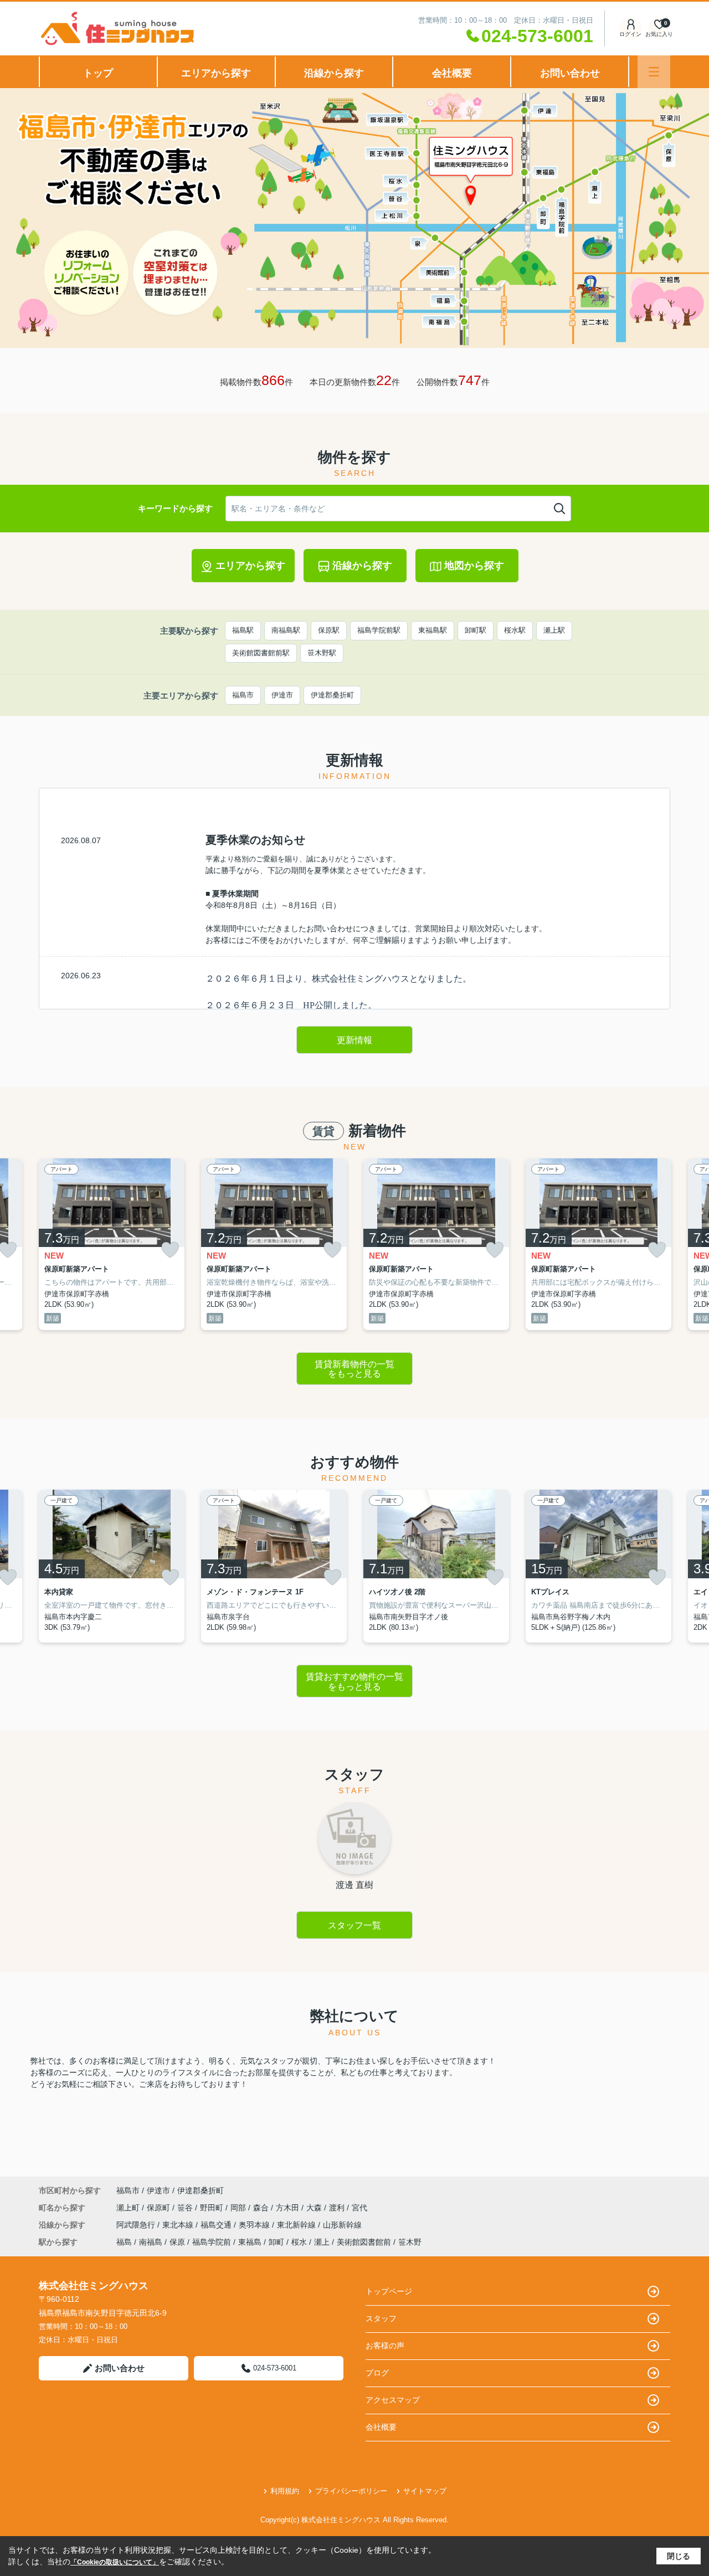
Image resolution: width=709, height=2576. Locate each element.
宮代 (359, 2208)
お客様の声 (385, 2346)
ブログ (377, 2373)
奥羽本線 (255, 2225)
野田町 (213, 2208)
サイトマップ (425, 2491)
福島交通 (217, 2225)
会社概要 (452, 73)
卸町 (276, 2242)
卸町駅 (476, 630)
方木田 (289, 2208)
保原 (177, 2242)
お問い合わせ (570, 73)
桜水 (299, 2242)
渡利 (338, 2208)
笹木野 (410, 2242)
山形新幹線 (342, 2225)
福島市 (243, 695)
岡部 (239, 2208)
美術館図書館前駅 (261, 653)
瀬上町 (129, 2208)
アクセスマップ (393, 2400)
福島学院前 (212, 2242)
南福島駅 (286, 630)
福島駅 (243, 630)
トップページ (389, 2291)
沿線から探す (334, 73)
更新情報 (354, 1040)
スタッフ (381, 2318)
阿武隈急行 (137, 2225)
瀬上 (322, 2242)
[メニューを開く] (654, 72)
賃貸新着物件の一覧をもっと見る (354, 1369)
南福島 (151, 2242)
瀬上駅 (554, 630)
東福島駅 (433, 630)
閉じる (679, 2556)
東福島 (250, 2242)
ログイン (630, 34)
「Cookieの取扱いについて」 (115, 2562)
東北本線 (179, 2225)
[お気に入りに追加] (170, 1250)
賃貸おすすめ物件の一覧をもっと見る (354, 1682)
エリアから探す (216, 73)
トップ (98, 73)
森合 (262, 2208)
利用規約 (285, 2491)
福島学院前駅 (379, 630)
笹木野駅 (322, 653)
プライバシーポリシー (351, 2491)
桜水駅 (515, 630)
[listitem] (112, 1244)
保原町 (160, 2208)
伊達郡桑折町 (332, 695)
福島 (124, 2242)
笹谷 (186, 2208)
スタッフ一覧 (354, 1925)
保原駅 (329, 630)
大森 (315, 2208)
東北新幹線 (297, 2225)
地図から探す (474, 566)
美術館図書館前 (364, 2242)
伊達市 (282, 695)
